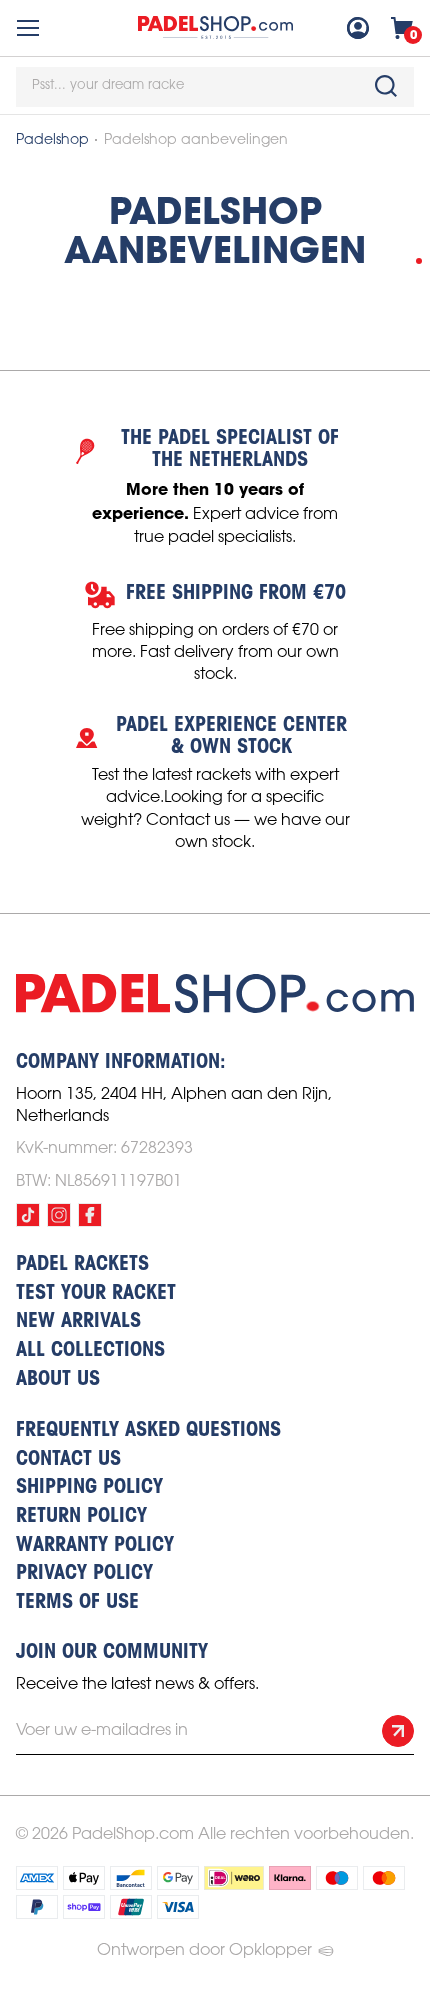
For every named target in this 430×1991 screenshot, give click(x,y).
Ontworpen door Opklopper (204, 1950)
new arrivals (78, 1322)
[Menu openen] (28, 28)
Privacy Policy (84, 1574)
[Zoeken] (386, 86)
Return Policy (81, 1517)
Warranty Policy (95, 1546)
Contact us (68, 1460)
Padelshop (52, 140)
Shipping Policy (89, 1488)
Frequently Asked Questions (148, 1431)
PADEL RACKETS (82, 1265)
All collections (90, 1351)
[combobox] (215, 87)
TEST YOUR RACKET (96, 1294)
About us (58, 1380)
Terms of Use (77, 1603)
